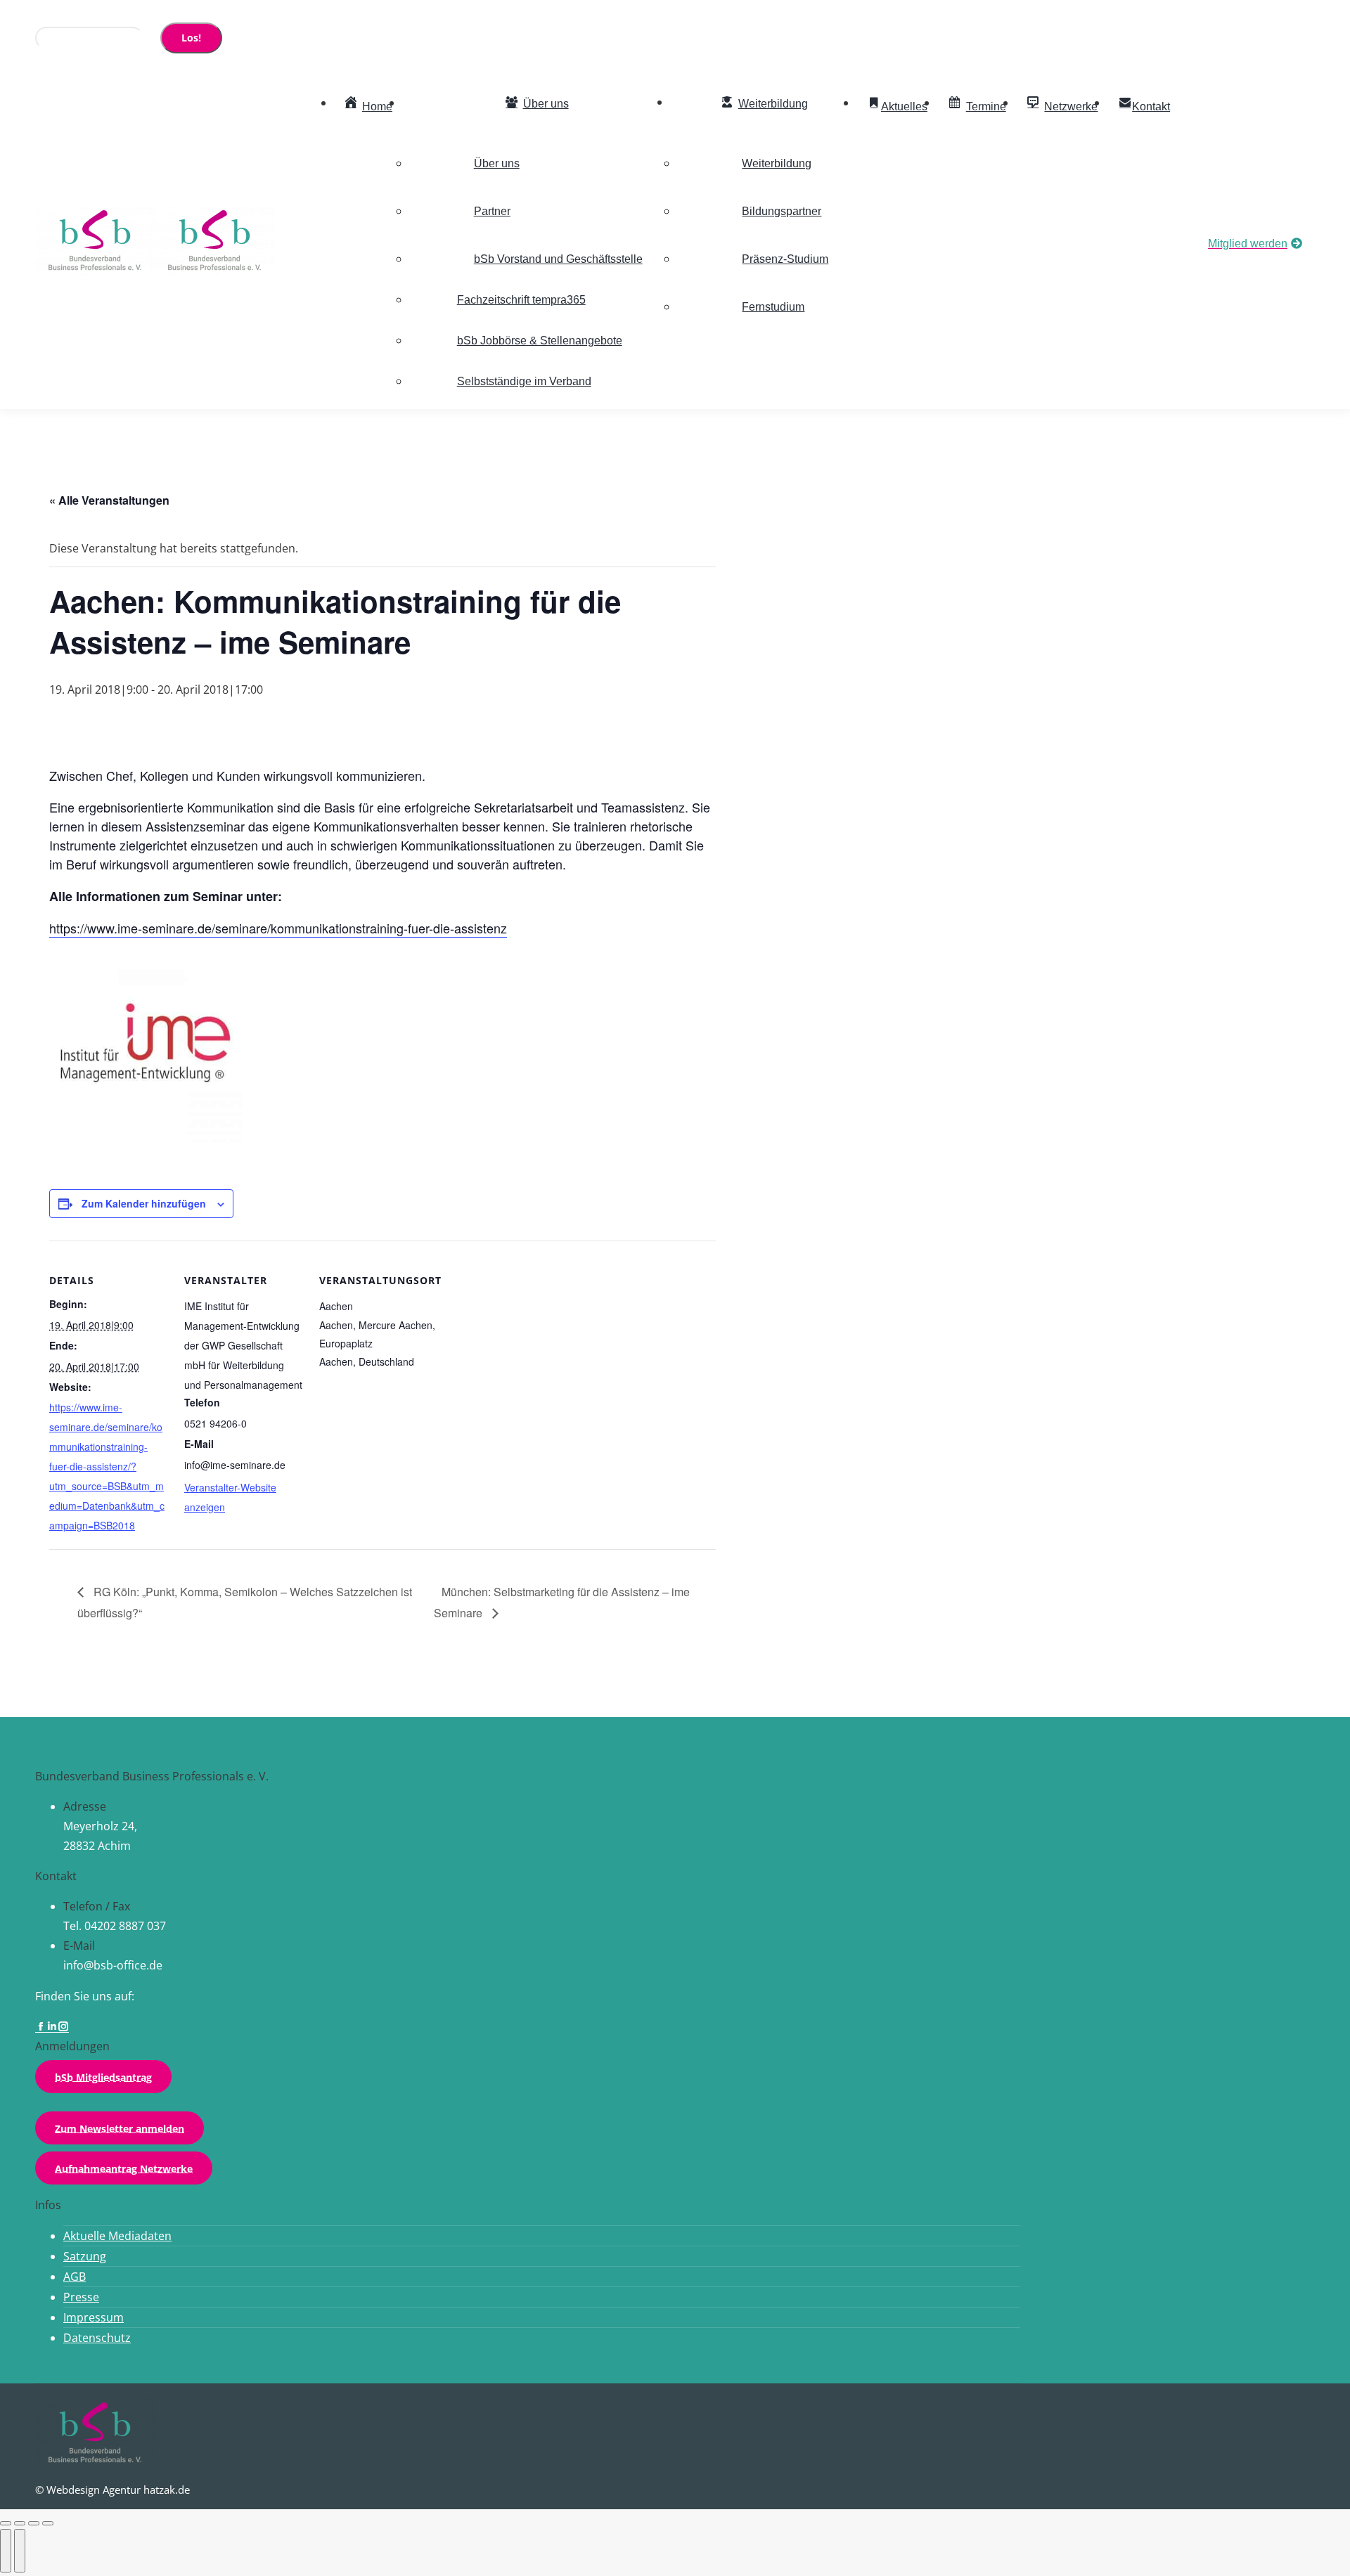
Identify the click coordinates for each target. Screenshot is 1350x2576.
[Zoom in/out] (48, 2523)
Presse (81, 2297)
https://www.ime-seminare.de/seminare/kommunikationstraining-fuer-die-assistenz (278, 928)
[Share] (20, 2523)
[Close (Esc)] (6, 2523)
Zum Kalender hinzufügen (144, 1203)
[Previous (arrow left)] (6, 2551)
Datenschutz (97, 2338)
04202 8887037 (90, 13)
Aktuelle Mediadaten (117, 2236)
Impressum (94, 2317)
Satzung (85, 2256)
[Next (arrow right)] (20, 2551)
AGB (75, 2277)
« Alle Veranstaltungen (109, 500)
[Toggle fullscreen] (34, 2523)
